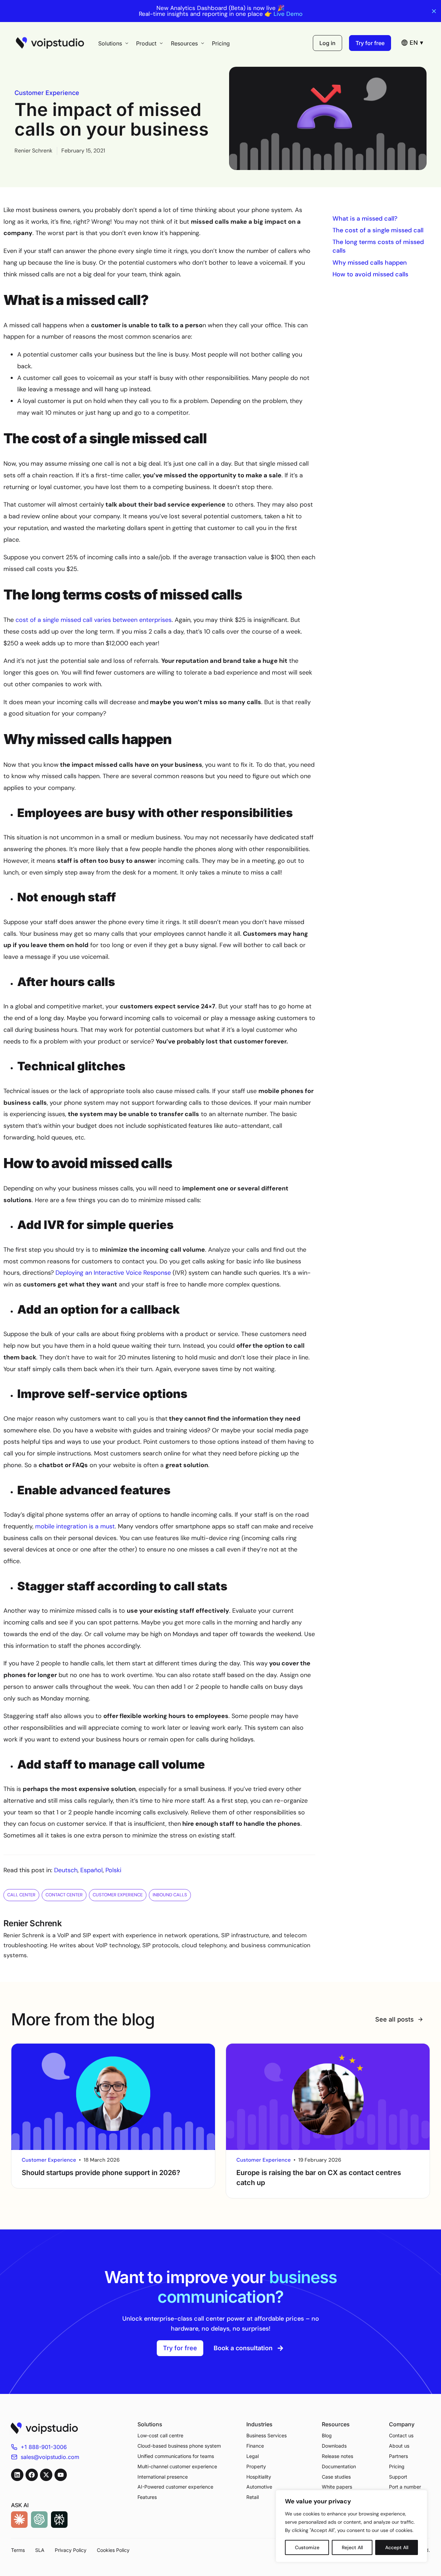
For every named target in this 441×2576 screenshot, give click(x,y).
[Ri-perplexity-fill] (59, 2520)
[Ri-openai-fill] (39, 2520)
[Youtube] (61, 2475)
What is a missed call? (365, 219)
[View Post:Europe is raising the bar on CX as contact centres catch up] (328, 2097)
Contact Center (64, 1895)
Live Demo (288, 14)
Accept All (397, 2547)
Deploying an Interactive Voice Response (113, 1273)
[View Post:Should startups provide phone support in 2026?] (113, 2097)
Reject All (352, 2547)
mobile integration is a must (75, 1526)
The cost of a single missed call (378, 230)
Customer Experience (47, 93)
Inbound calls (170, 1895)
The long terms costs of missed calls (378, 246)
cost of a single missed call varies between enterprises (94, 620)
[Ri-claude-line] (19, 2520)
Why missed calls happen (370, 263)
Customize (307, 2547)
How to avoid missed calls (370, 274)
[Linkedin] (17, 2475)
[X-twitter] (46, 2475)
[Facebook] (32, 2475)
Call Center (21, 1895)
